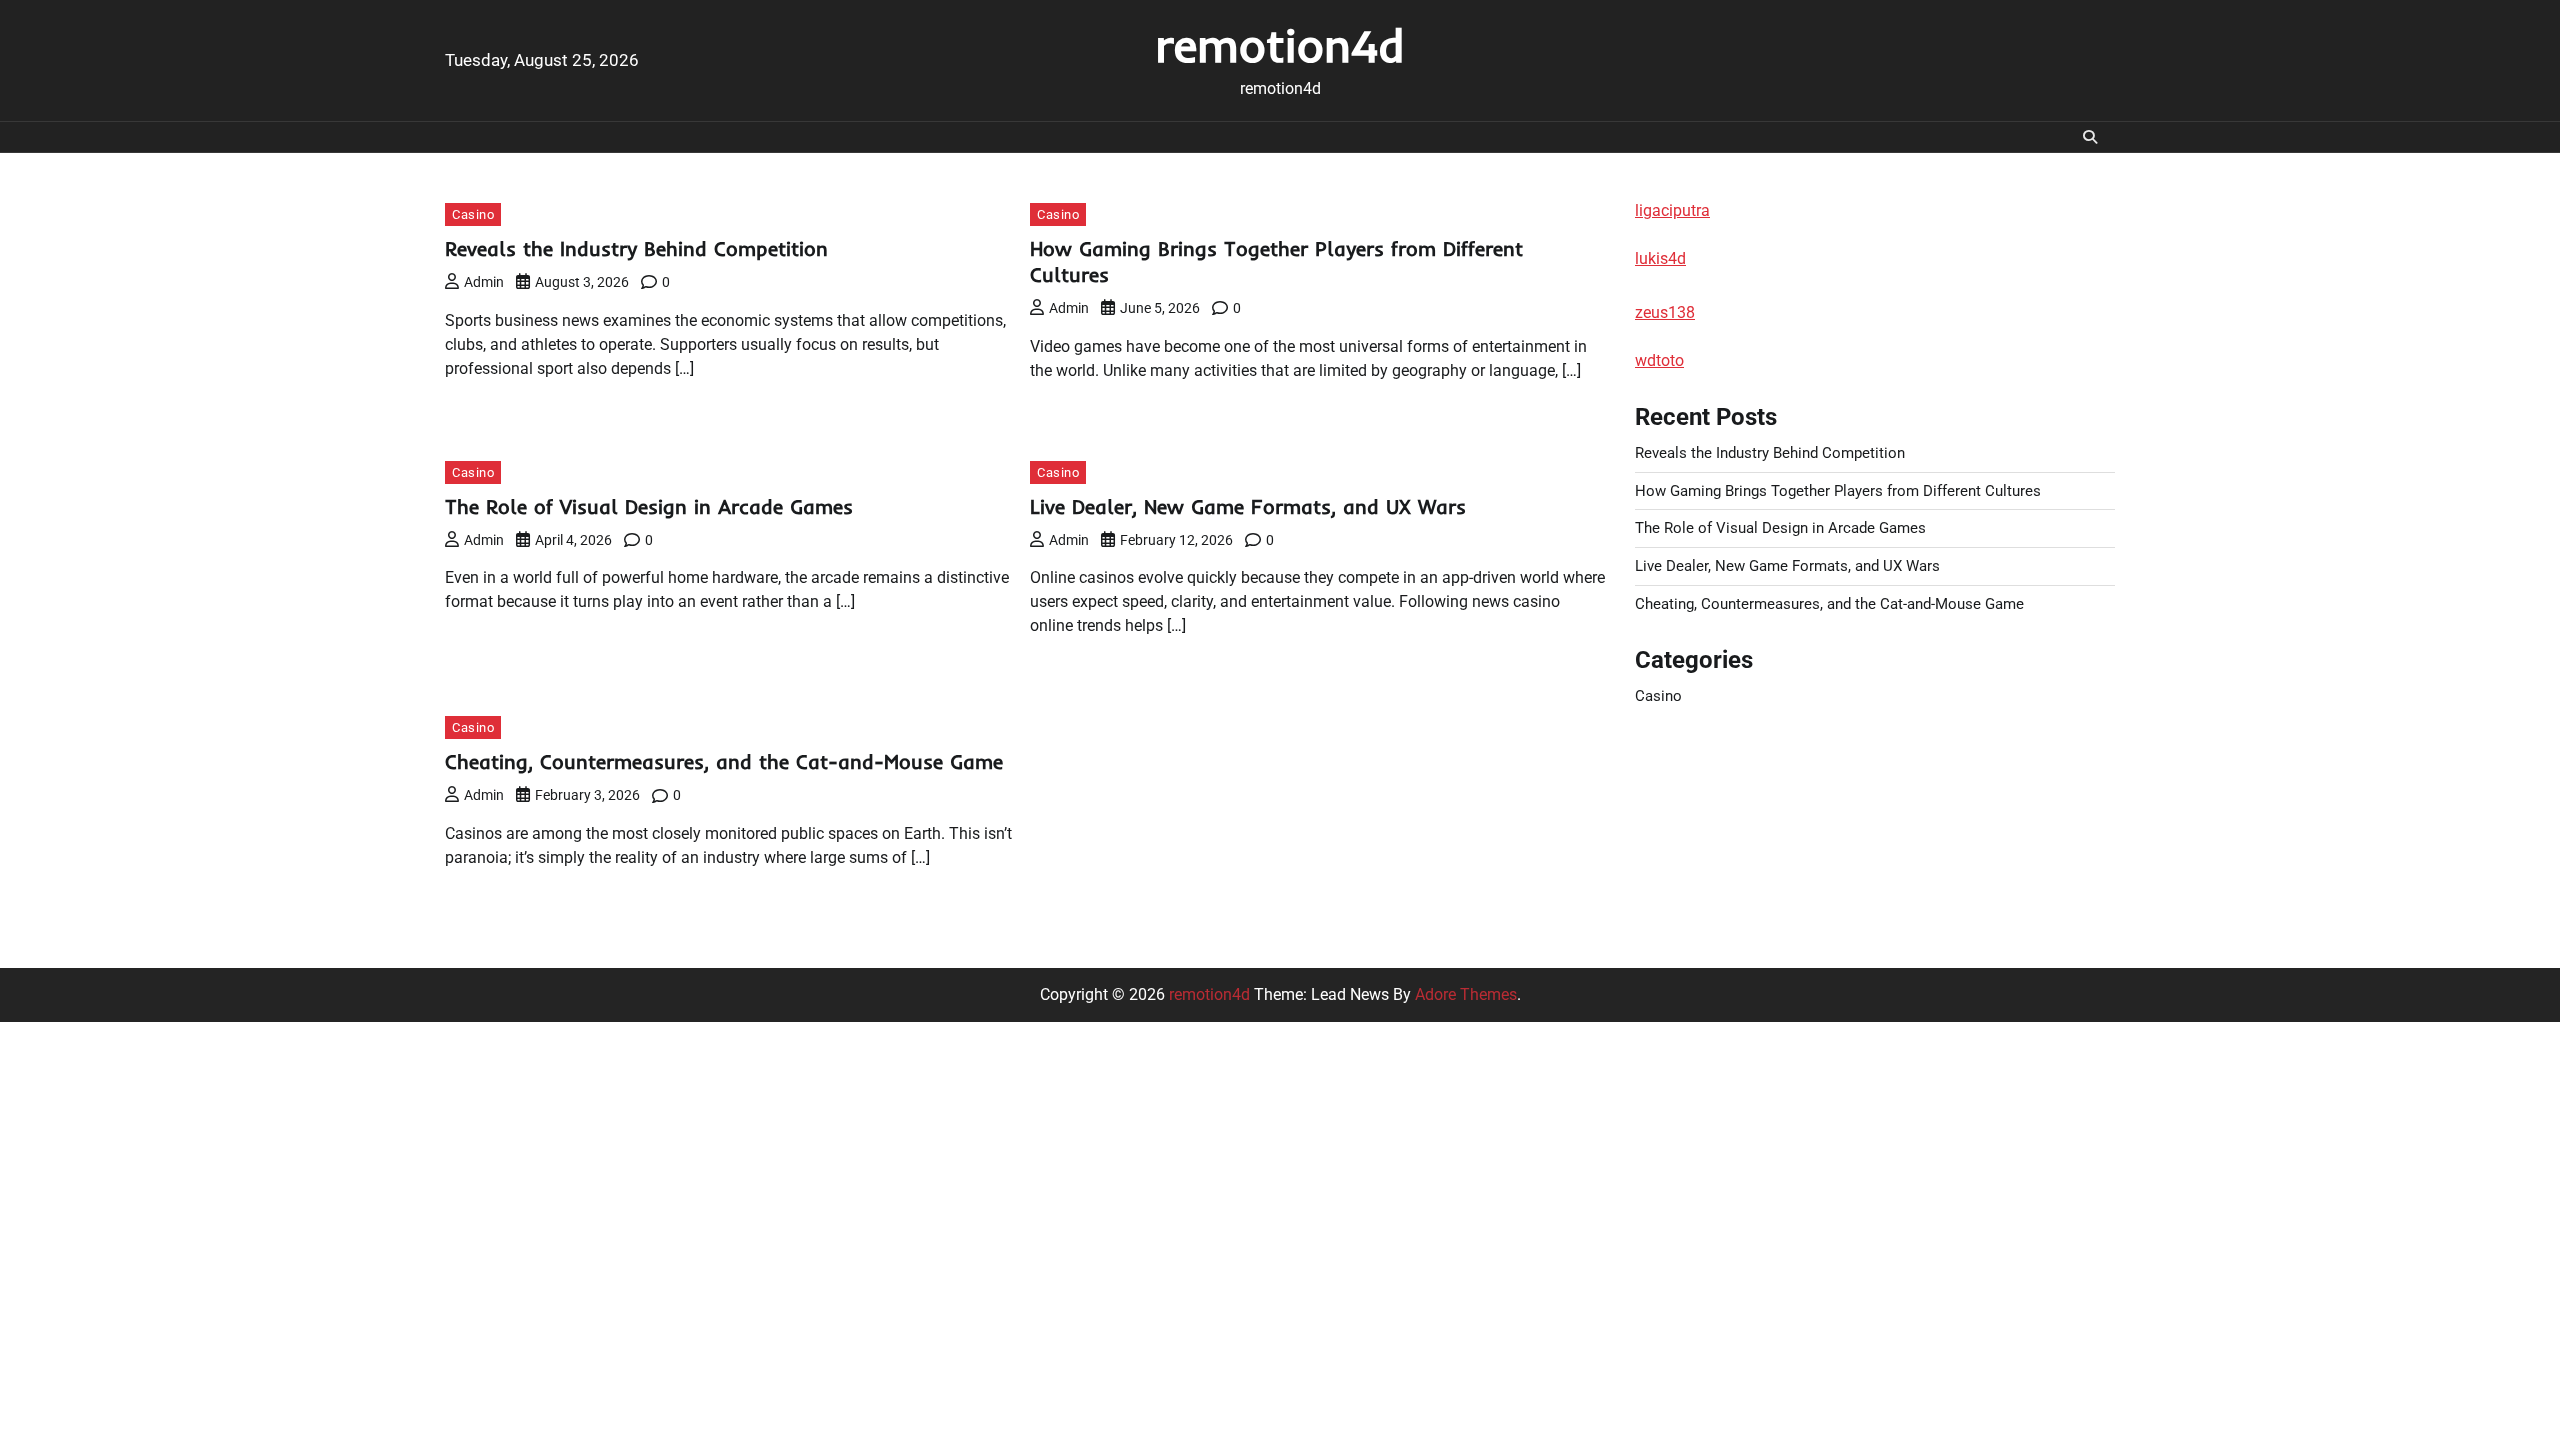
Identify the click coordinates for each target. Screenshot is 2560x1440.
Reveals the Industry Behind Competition (636, 248)
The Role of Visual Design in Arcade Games (649, 506)
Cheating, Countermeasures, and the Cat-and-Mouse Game (724, 761)
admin (484, 282)
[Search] (2090, 137)
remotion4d (1280, 45)
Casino (473, 214)
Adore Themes (1466, 994)
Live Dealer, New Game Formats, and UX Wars (1248, 506)
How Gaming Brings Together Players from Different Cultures (1838, 491)
